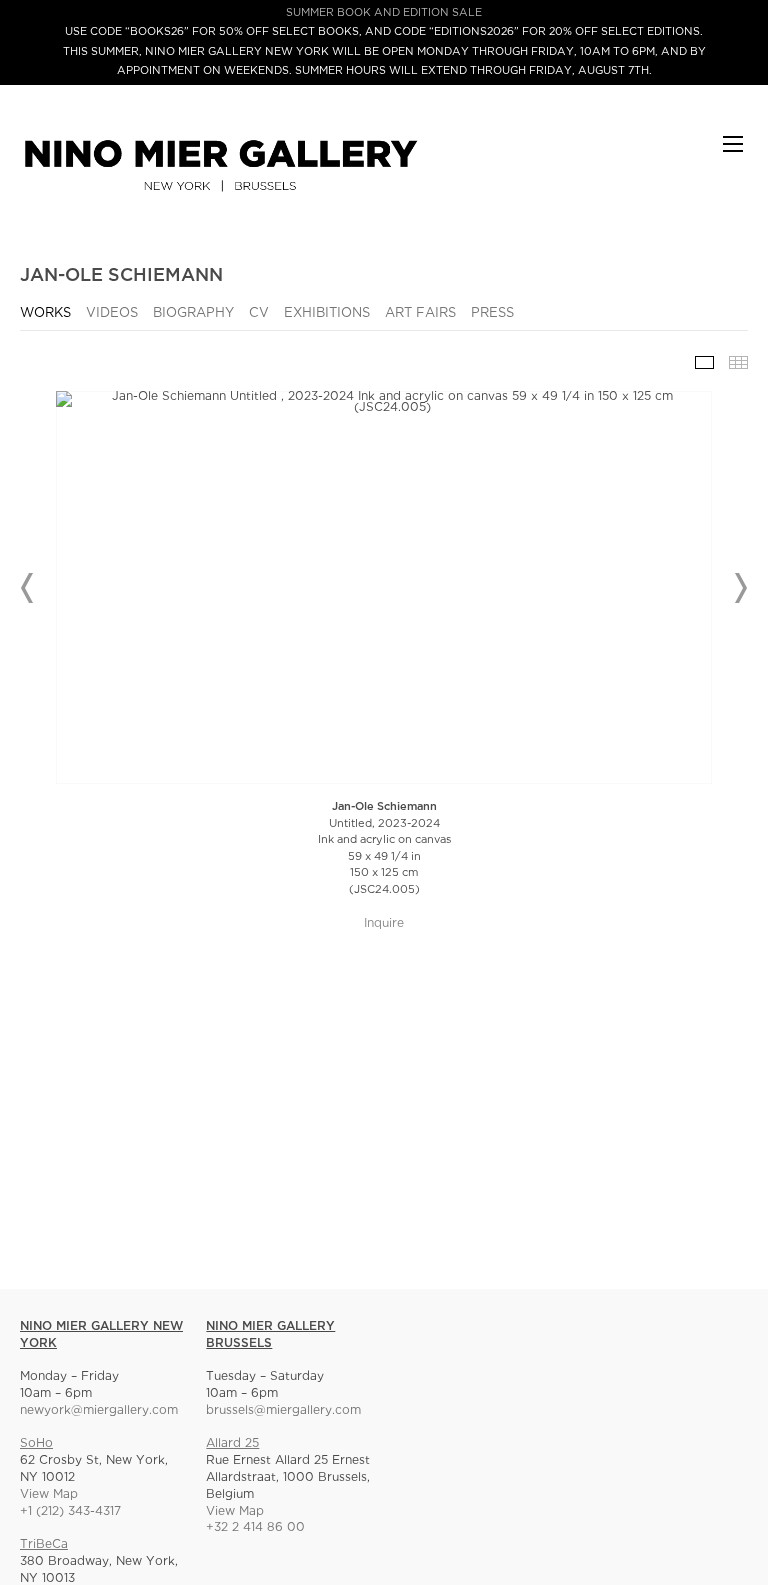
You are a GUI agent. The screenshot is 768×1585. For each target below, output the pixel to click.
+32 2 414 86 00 (255, 1527)
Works (45, 313)
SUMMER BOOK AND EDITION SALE (384, 13)
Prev (28, 588)
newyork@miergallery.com (99, 1410)
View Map (49, 1494)
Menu (733, 153)
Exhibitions (327, 313)
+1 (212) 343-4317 (70, 1511)
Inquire (384, 923)
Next (740, 588)
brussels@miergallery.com (283, 1410)
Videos (112, 313)
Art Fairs (420, 313)
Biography (193, 313)
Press (492, 313)
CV (259, 313)
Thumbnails (738, 362)
